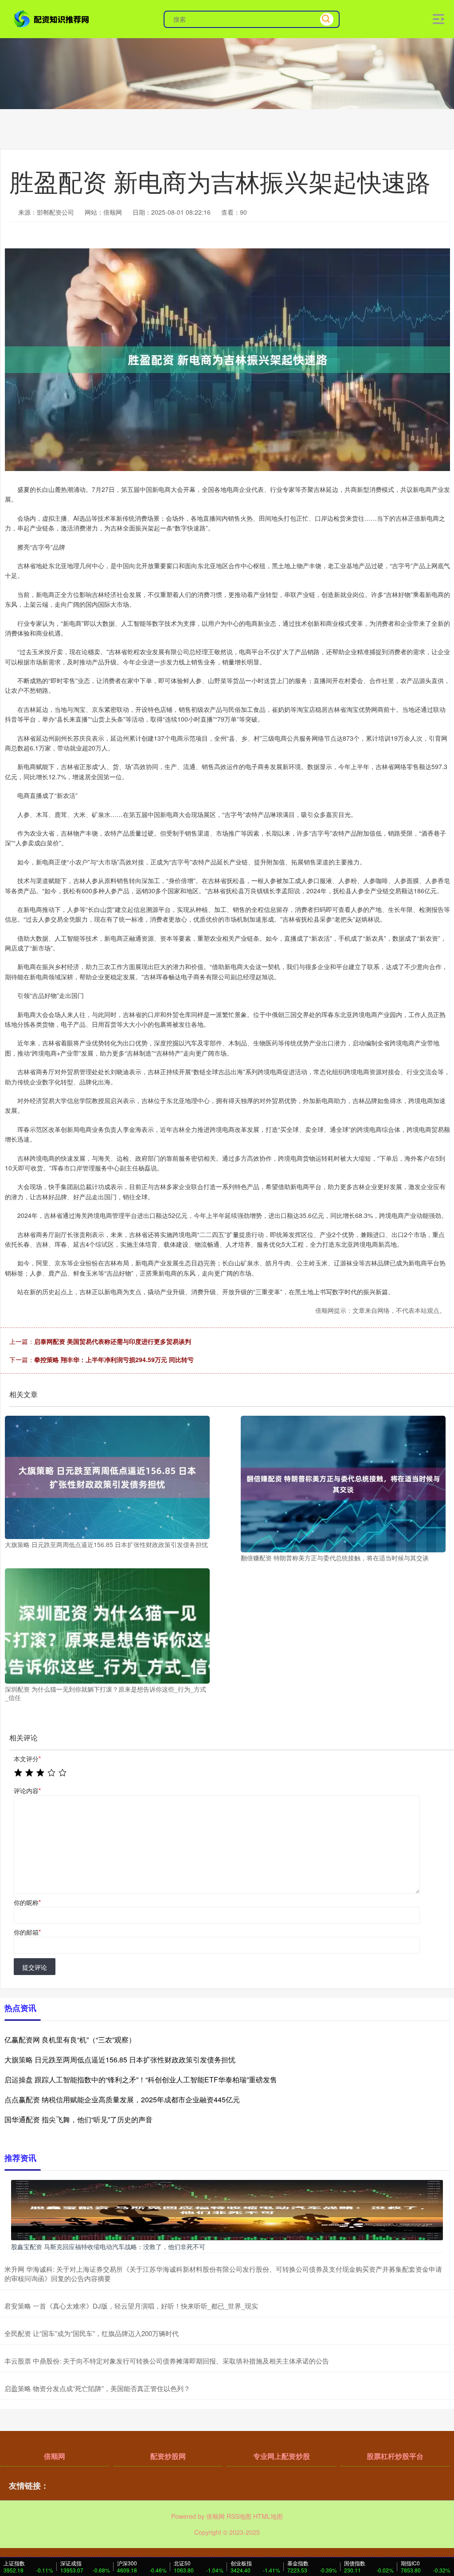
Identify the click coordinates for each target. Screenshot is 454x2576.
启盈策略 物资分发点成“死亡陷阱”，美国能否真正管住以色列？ (97, 2388)
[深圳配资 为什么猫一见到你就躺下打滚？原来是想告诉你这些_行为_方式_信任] (107, 1625)
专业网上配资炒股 (282, 2456)
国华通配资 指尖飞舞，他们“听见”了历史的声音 (78, 2119)
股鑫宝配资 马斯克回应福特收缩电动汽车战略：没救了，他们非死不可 (108, 2246)
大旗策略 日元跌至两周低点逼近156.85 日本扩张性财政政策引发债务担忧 (120, 2060)
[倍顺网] (52, 18)
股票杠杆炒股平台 (395, 2456)
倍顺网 (55, 2456)
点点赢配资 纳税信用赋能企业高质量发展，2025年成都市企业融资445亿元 (122, 2099)
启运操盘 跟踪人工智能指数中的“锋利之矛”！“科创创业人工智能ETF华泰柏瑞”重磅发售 (141, 2079)
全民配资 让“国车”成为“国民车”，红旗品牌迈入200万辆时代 (92, 2333)
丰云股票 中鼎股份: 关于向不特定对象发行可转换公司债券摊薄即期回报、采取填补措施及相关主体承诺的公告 (167, 2361)
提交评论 (35, 1967)
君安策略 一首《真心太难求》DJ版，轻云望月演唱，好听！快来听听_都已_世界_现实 (131, 2306)
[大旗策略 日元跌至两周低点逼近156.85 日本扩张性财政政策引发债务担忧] (107, 1476)
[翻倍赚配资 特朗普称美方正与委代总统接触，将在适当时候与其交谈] (343, 1483)
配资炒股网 (168, 2456)
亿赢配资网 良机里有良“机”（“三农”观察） (70, 2040)
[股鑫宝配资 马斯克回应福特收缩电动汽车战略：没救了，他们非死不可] (227, 2209)
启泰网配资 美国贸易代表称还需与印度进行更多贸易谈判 (113, 1341)
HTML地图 (268, 2516)
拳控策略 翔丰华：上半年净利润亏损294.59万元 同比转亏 (114, 1359)
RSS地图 (239, 2516)
